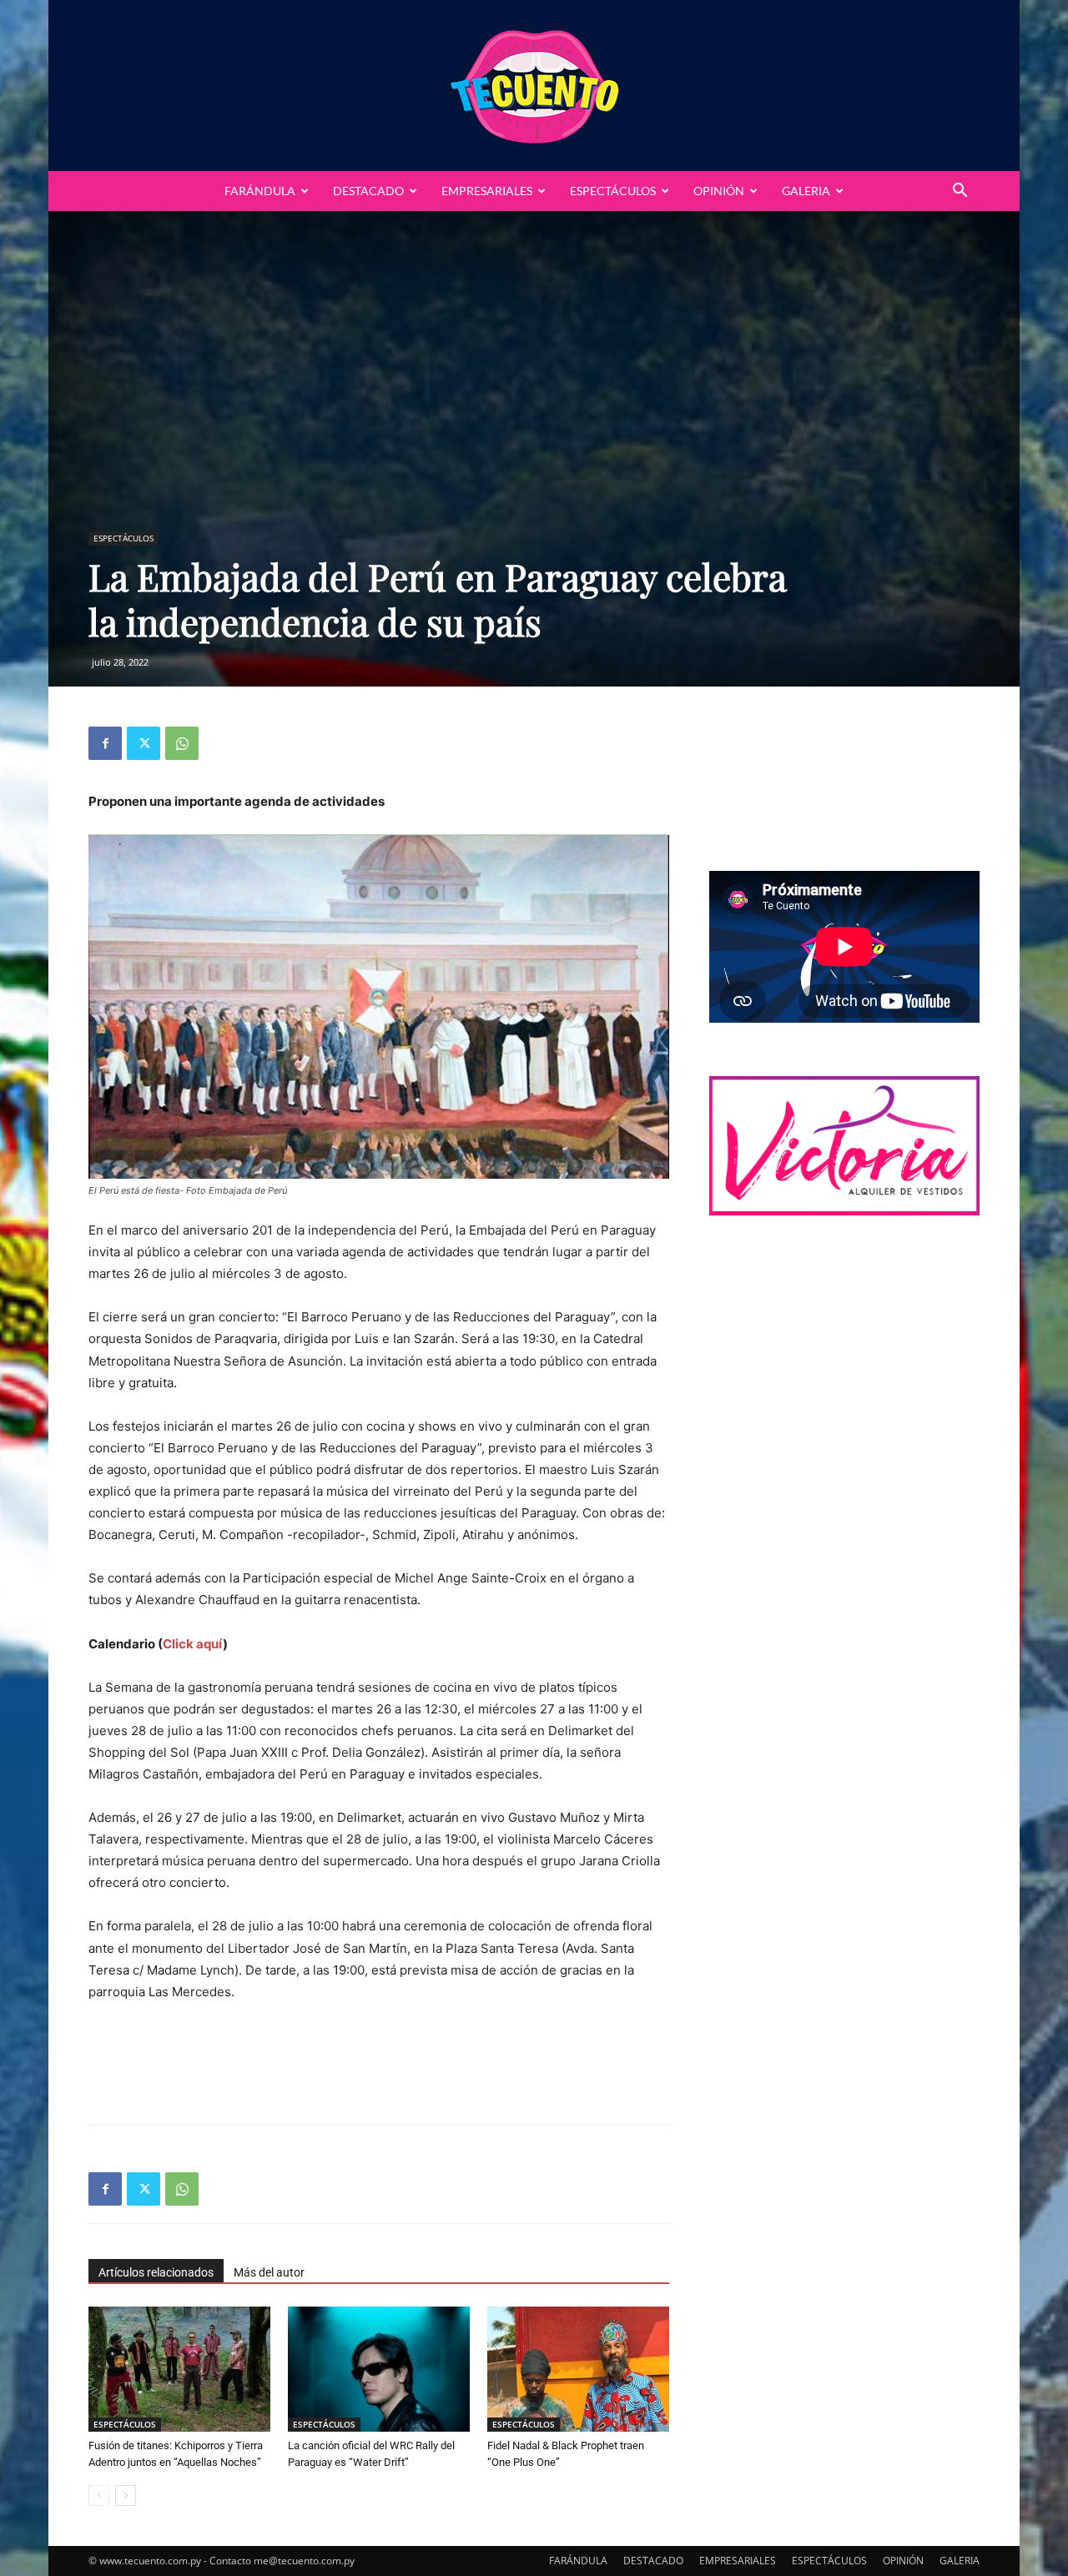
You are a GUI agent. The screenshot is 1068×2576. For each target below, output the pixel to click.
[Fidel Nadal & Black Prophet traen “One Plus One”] (578, 2369)
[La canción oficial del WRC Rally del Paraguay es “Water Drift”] (379, 2369)
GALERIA (806, 191)
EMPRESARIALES (487, 191)
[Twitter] (144, 743)
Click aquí (193, 1644)
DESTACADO (368, 191)
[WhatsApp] (182, 743)
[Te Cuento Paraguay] (534, 86)
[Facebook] (105, 743)
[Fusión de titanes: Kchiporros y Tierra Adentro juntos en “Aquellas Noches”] (179, 2369)
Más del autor (269, 2272)
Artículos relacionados (156, 2272)
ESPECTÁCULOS (613, 191)
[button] (960, 192)
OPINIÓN (719, 191)
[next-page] (126, 2495)
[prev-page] (99, 2495)
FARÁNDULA (260, 191)
